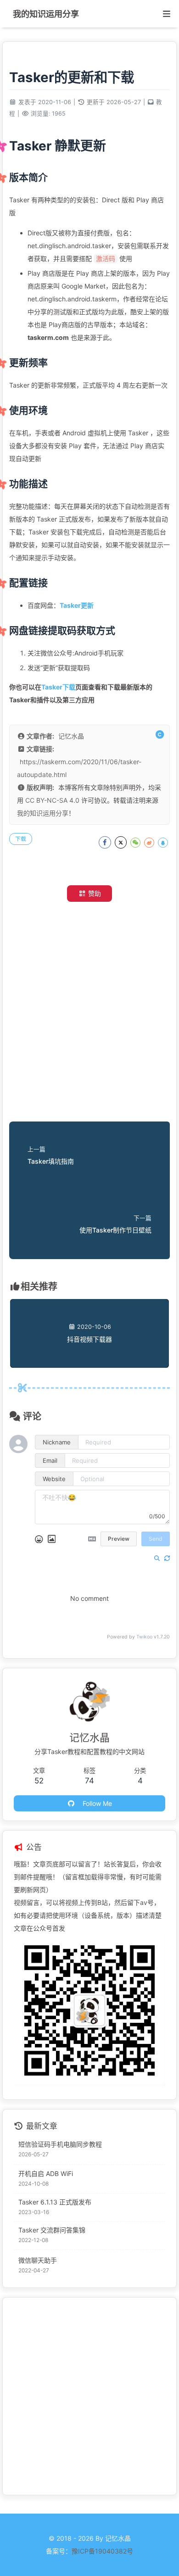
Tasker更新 (77, 605)
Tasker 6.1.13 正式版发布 (55, 2202)
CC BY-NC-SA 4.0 (52, 800)
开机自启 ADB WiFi (46, 2173)
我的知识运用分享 (43, 813)
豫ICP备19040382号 (102, 2551)
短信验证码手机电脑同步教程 (60, 2144)
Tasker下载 (58, 687)
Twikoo (144, 1637)
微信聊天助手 (38, 2260)
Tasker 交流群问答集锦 (52, 2230)
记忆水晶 (71, 736)
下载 (21, 839)
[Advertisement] (89, 1014)
